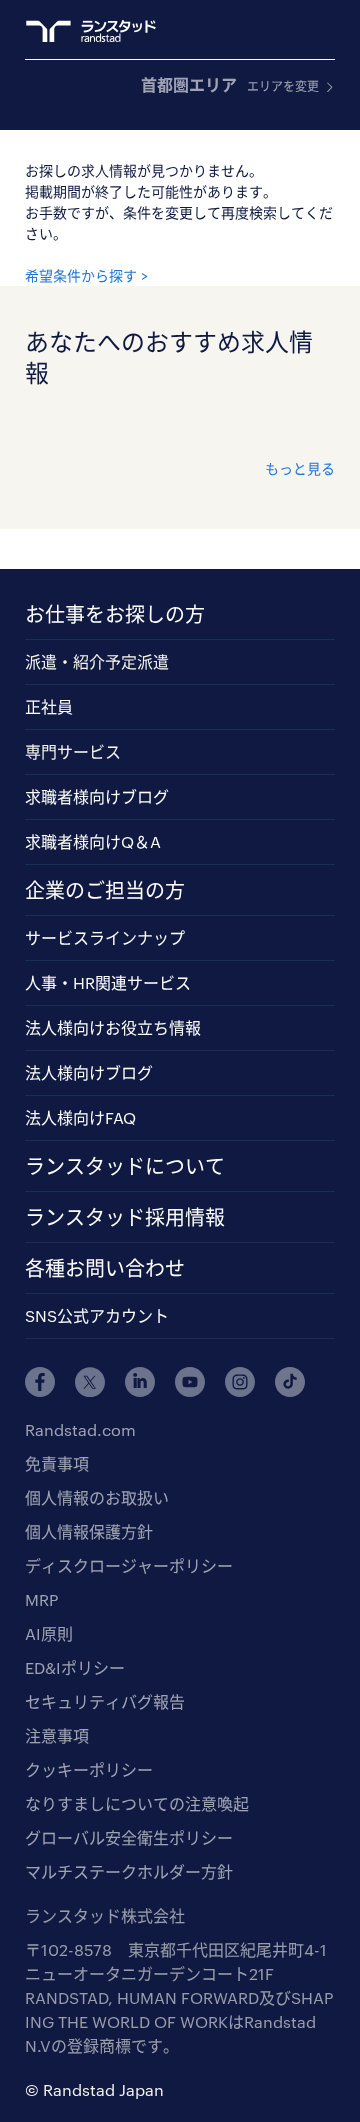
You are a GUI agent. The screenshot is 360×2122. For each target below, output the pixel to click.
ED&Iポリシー (75, 1667)
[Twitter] (90, 1382)
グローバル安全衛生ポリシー (129, 1837)
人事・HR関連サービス (108, 982)
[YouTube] (190, 1382)
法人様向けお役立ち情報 (113, 1027)
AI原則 (49, 1633)
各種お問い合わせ (105, 1268)
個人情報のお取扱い (97, 1497)
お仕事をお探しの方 (115, 614)
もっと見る (300, 468)
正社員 (49, 706)
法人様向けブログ (89, 1072)
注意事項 (57, 1735)
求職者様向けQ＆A (93, 841)
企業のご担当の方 (105, 890)
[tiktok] (290, 1382)
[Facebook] (40, 1382)
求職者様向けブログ (97, 796)
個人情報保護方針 (89, 1531)
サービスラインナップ (105, 937)
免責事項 (57, 1463)
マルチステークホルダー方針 (129, 1871)
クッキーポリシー (89, 1769)
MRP (41, 1599)
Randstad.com (80, 1429)
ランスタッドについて (125, 1166)
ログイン (286, 31)
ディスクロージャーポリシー (129, 1565)
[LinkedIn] (140, 1382)
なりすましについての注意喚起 (137, 1803)
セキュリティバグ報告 (105, 1701)
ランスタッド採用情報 (125, 1217)
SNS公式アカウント (97, 1315)
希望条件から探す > (86, 275)
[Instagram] (240, 1382)
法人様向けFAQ (80, 1117)
